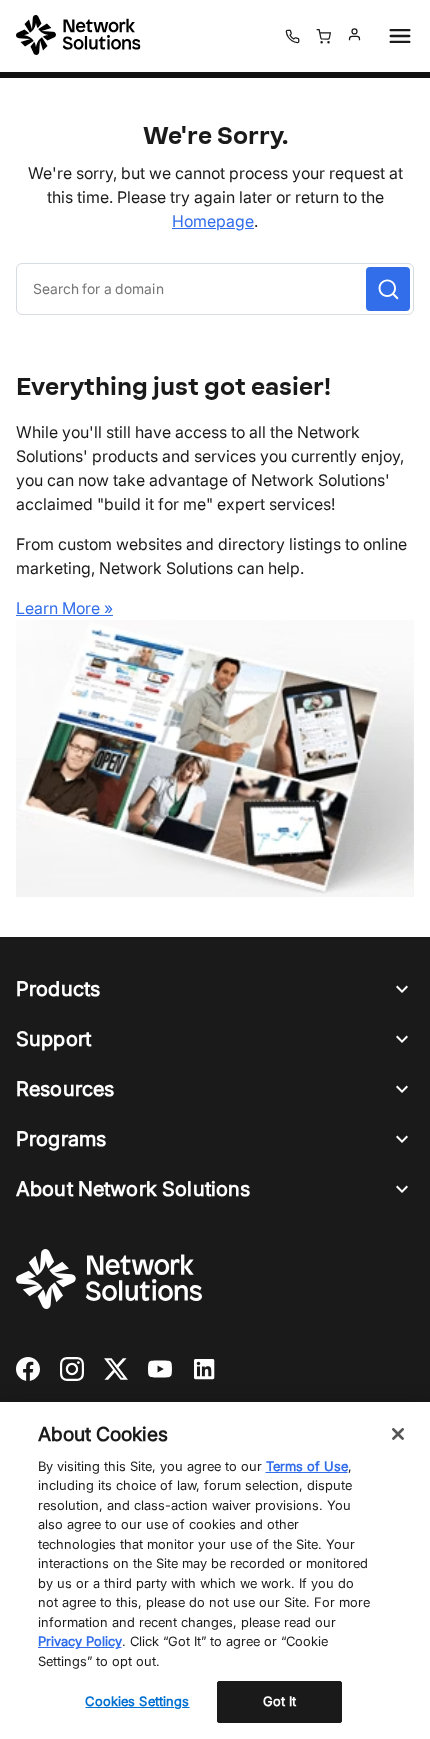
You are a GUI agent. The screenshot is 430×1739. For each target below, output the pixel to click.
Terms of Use (307, 1466)
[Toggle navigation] (396, 36)
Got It (280, 1701)
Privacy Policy (80, 1641)
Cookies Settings (137, 1701)
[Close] (398, 1434)
